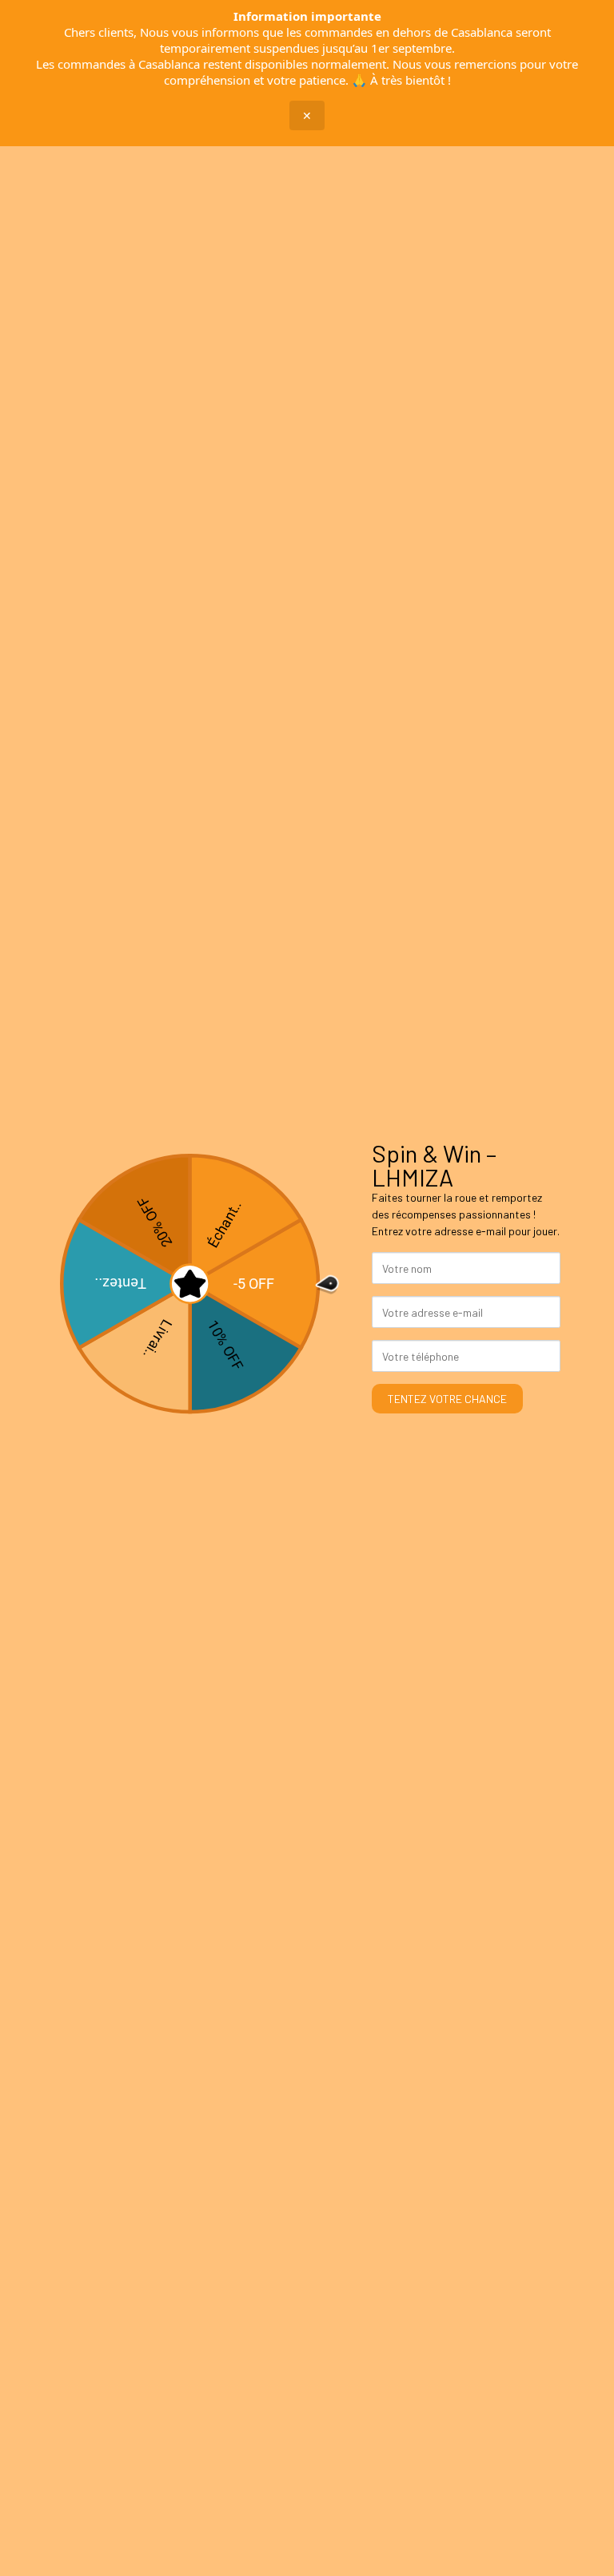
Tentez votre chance (447, 1399)
